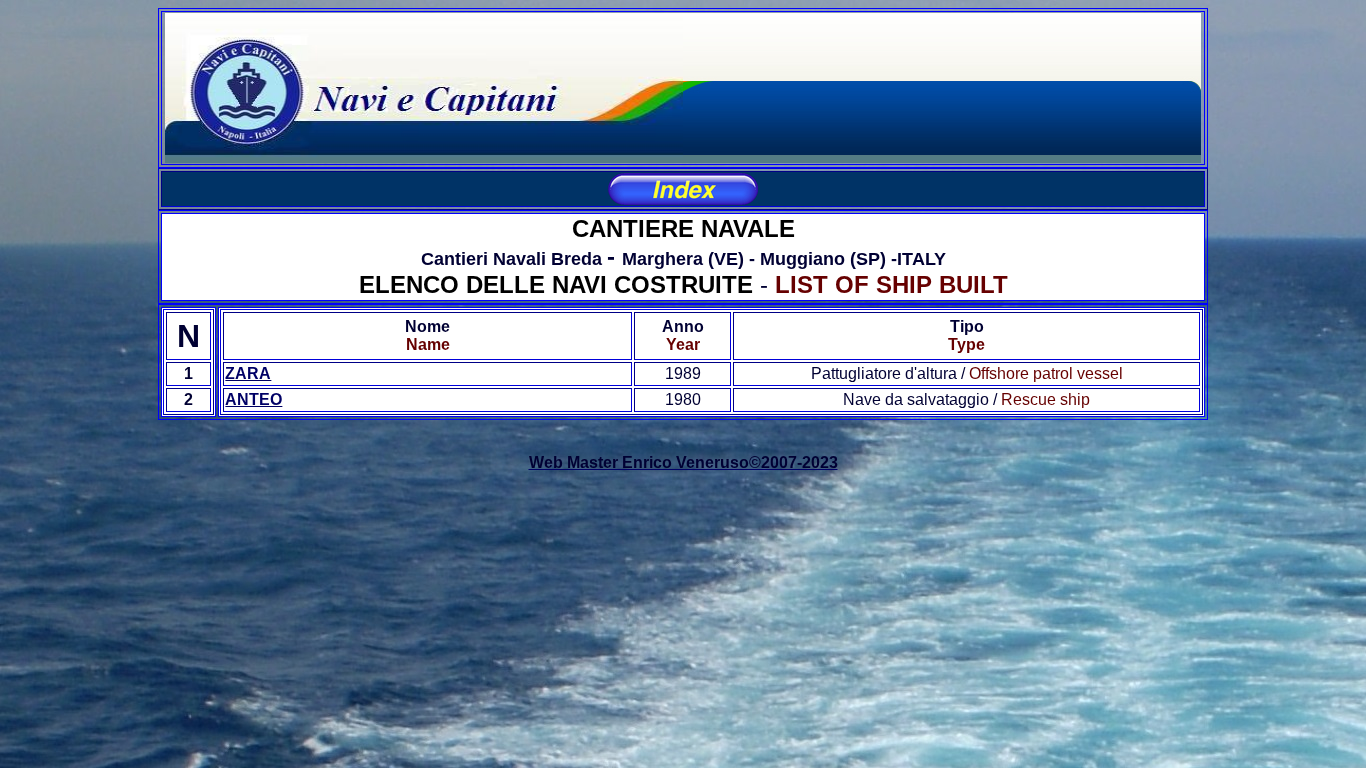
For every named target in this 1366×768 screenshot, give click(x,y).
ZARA (248, 373)
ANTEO (253, 399)
